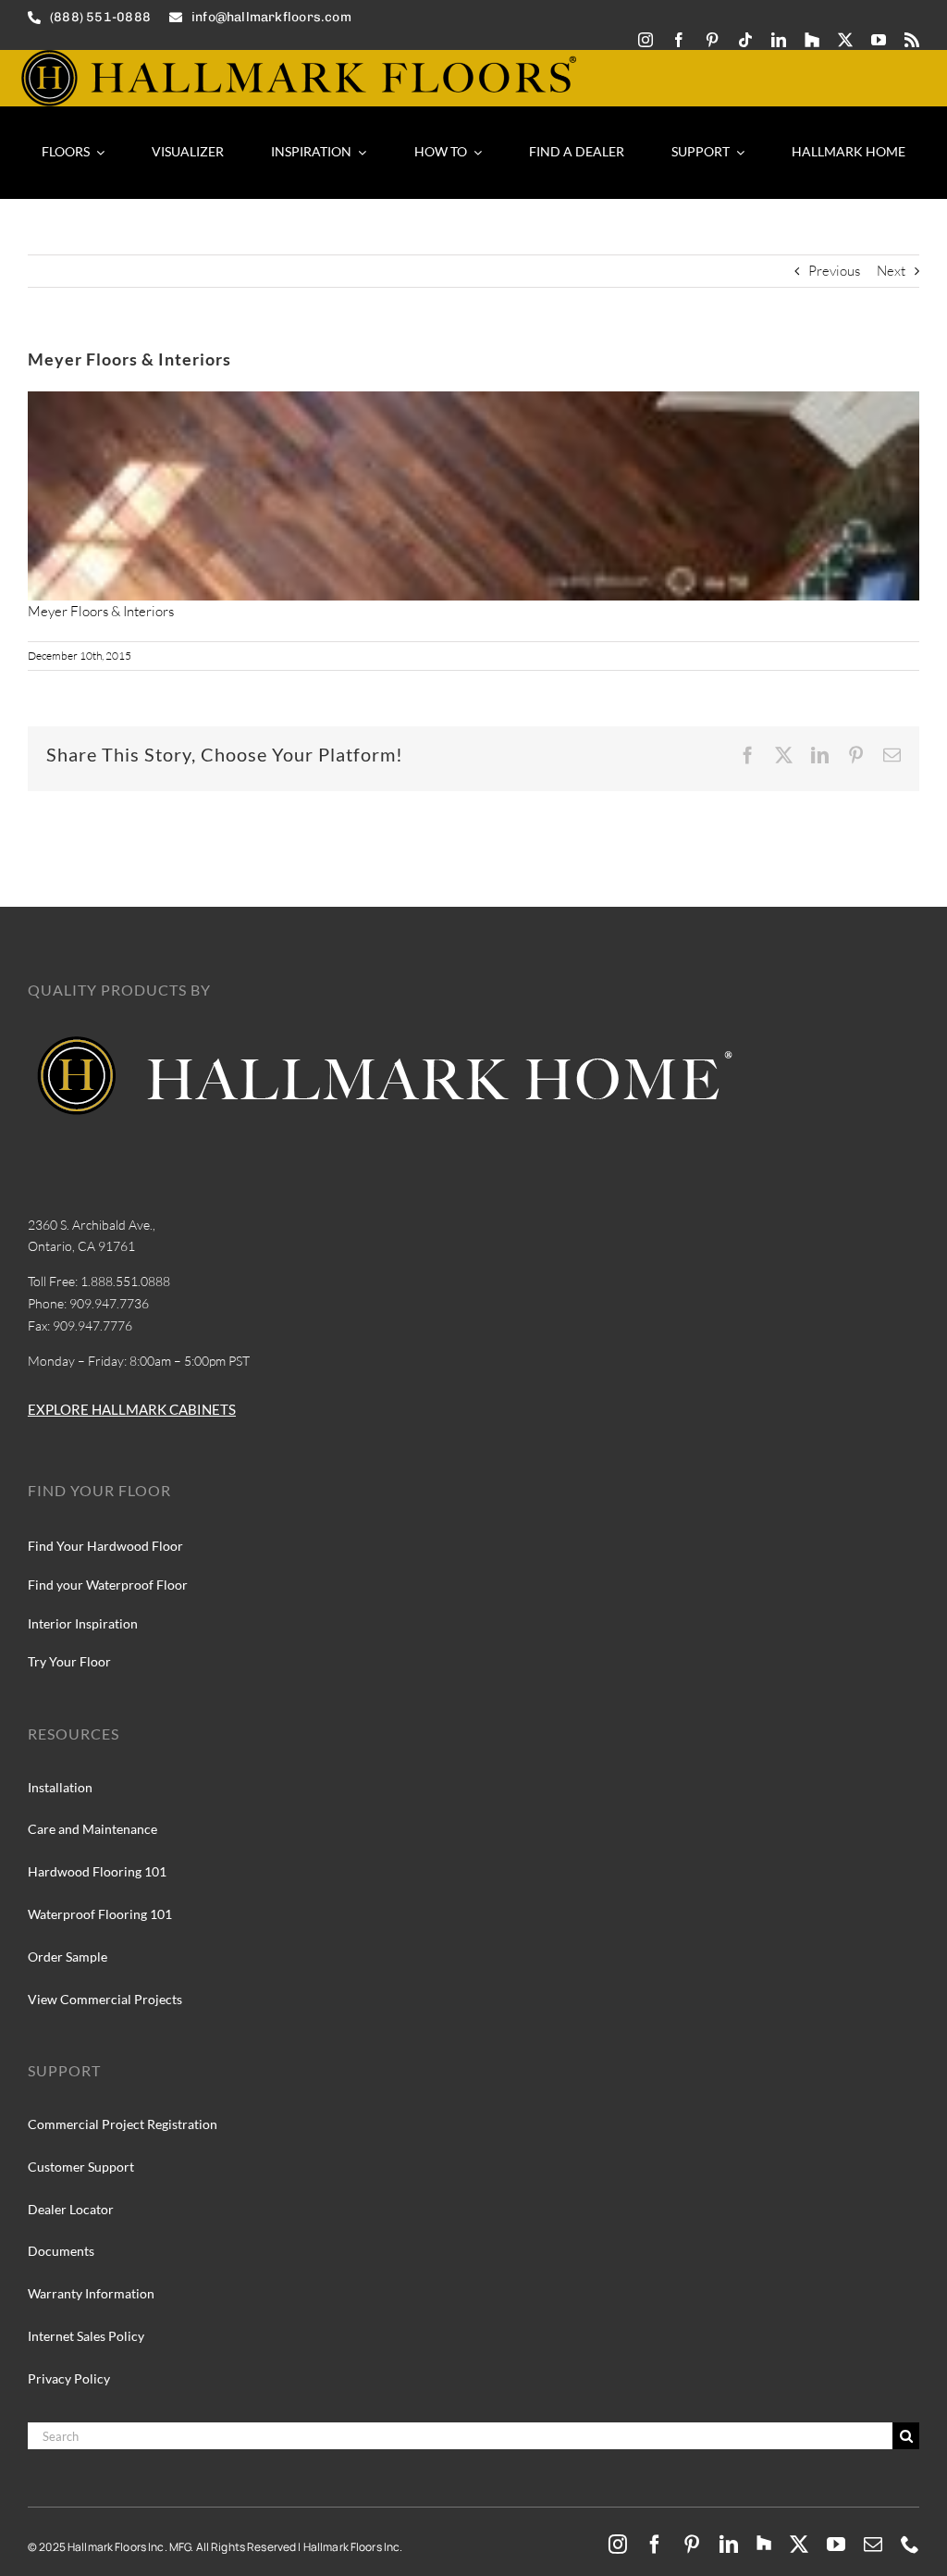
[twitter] (845, 40)
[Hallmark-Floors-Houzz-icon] (812, 40)
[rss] (912, 40)
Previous (834, 271)
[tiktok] (745, 40)
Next (891, 271)
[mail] (873, 2545)
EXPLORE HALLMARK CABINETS (132, 1409)
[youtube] (879, 40)
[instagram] (646, 40)
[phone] (910, 2545)
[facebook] (679, 40)
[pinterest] (712, 40)
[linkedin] (779, 40)
